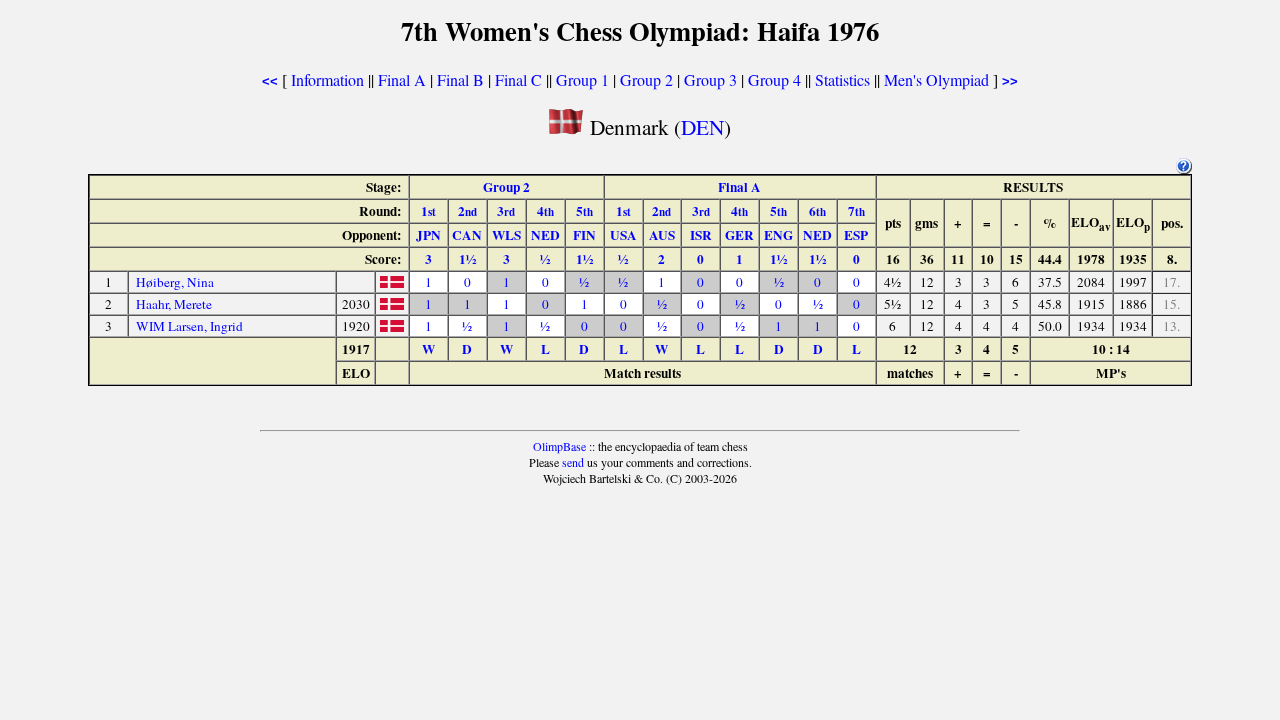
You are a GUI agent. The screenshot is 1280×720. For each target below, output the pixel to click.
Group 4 (774, 79)
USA (623, 235)
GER (739, 235)
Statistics (842, 79)
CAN (467, 235)
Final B (460, 79)
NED (545, 235)
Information (327, 79)
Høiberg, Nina (175, 282)
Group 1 (582, 79)
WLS (506, 235)
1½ (467, 259)
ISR (701, 235)
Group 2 (646, 79)
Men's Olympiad (936, 79)
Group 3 (710, 79)
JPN (428, 235)
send (573, 462)
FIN (584, 235)
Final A (402, 79)
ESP (856, 235)
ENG (778, 235)
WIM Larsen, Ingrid (189, 326)
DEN (702, 126)
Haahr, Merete (174, 304)
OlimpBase (559, 446)
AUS (662, 235)
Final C (518, 79)
